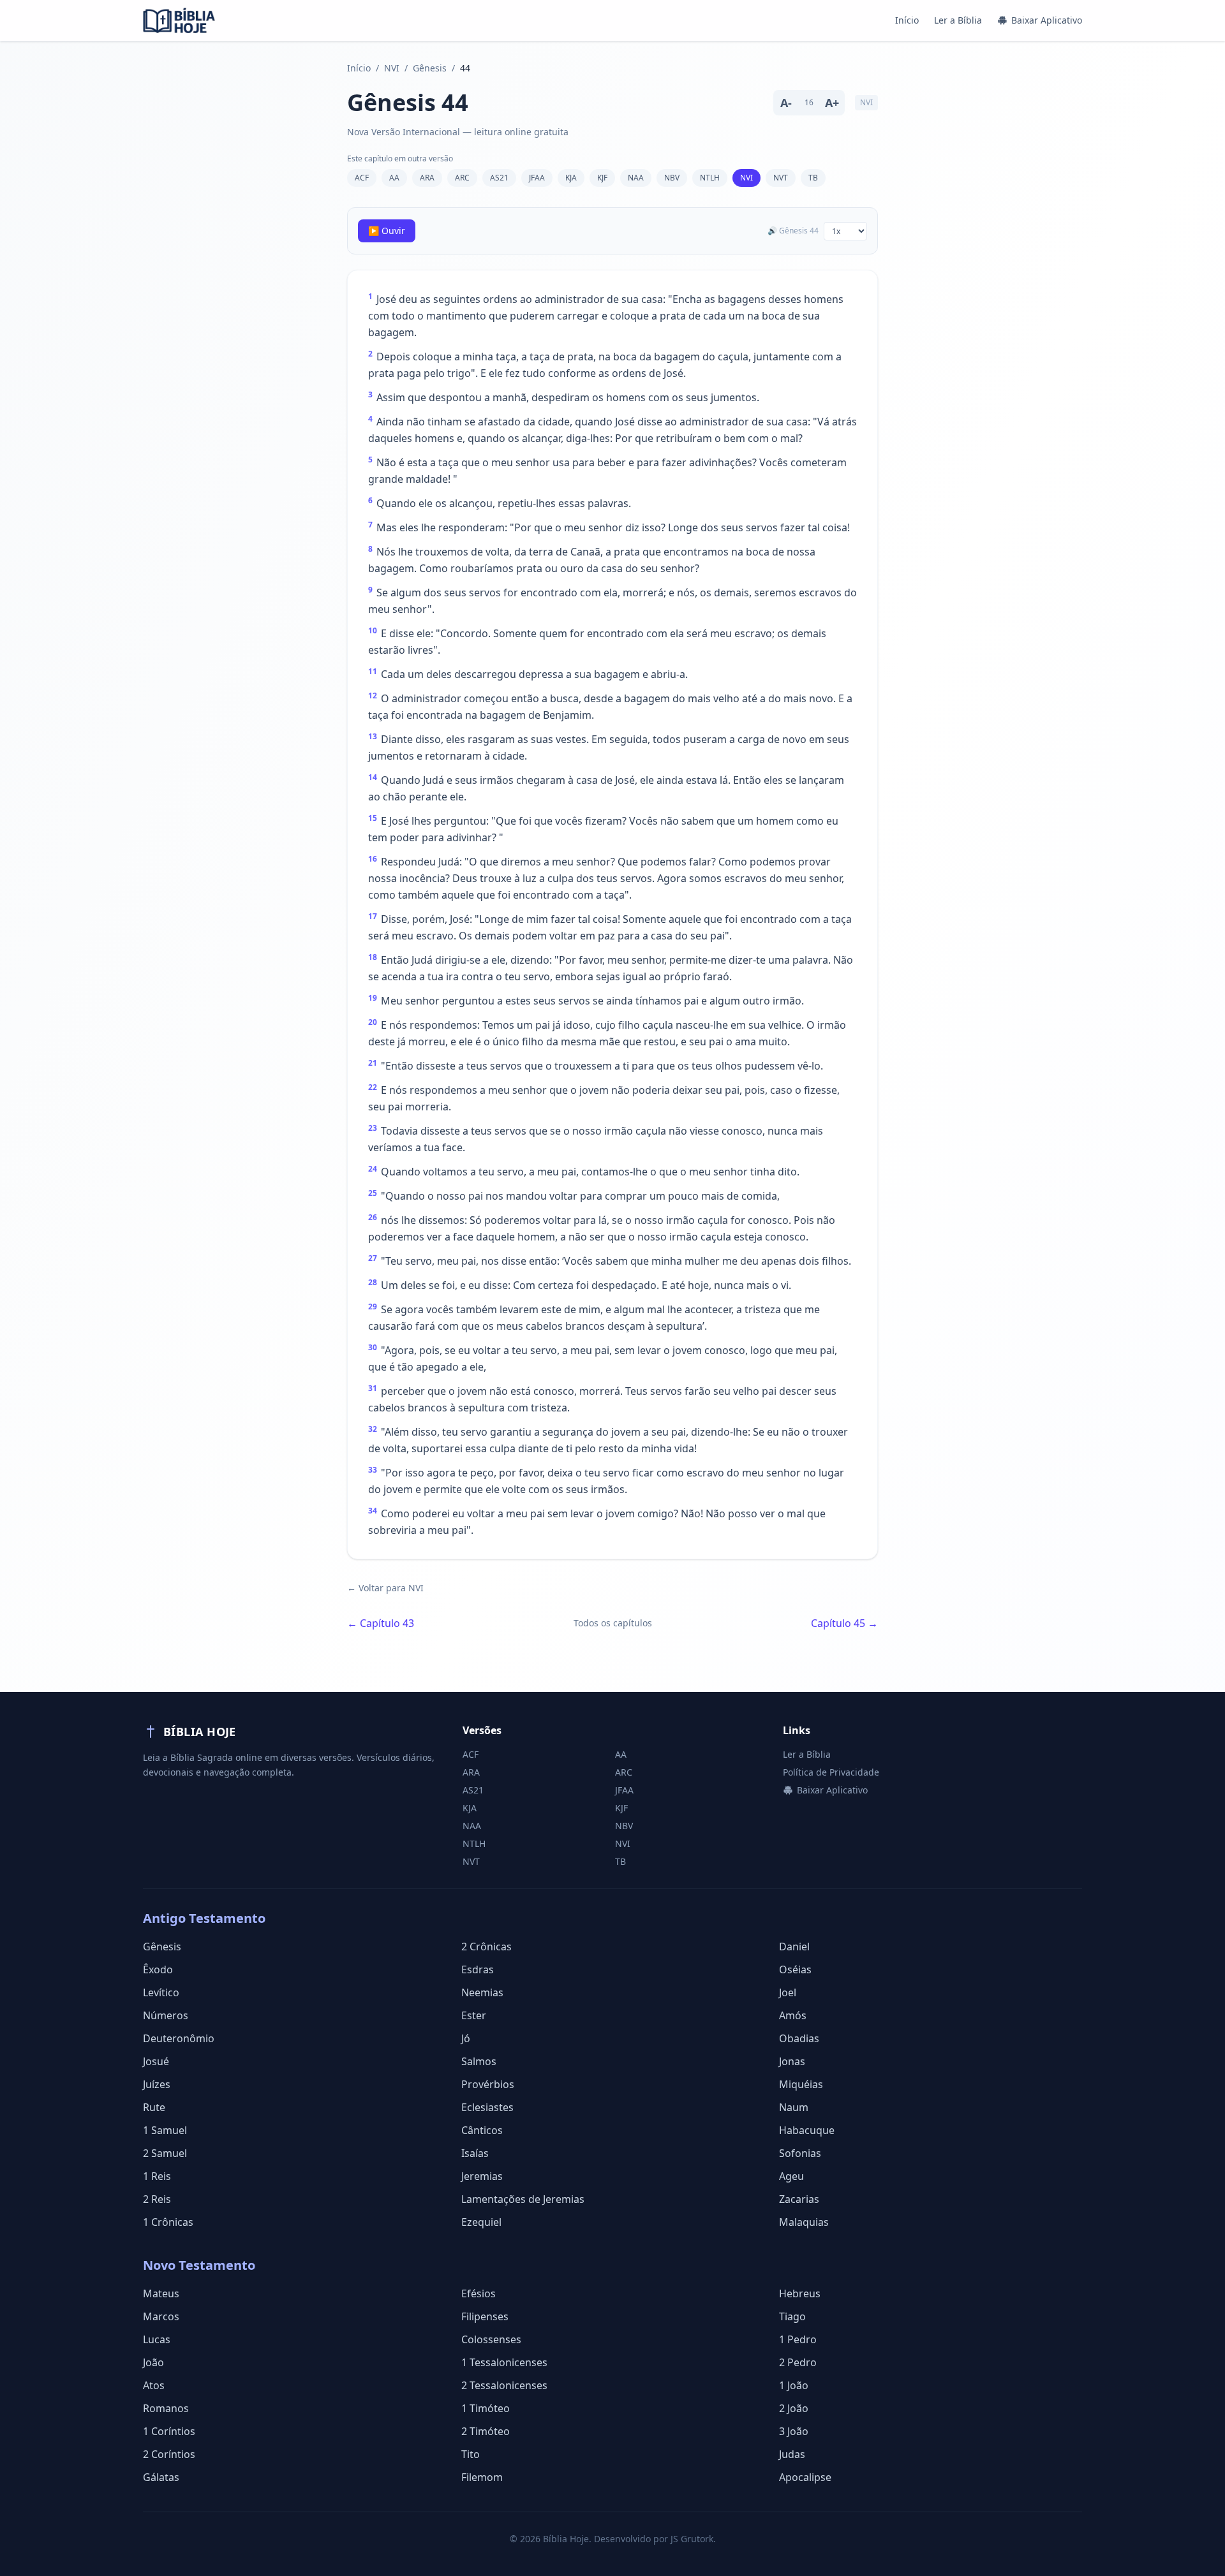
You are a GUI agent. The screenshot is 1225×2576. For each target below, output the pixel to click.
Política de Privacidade (831, 1772)
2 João (794, 2408)
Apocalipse (805, 2477)
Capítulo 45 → (844, 1623)
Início (907, 20)
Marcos (161, 2316)
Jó (466, 2038)
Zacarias (799, 2199)
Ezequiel (481, 2222)
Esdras (478, 1969)
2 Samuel (165, 2153)
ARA (427, 178)
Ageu (791, 2176)
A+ (832, 103)
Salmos (479, 2061)
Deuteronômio (179, 2038)
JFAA (537, 178)
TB (813, 178)
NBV (672, 178)
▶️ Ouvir (387, 231)
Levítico (161, 1992)
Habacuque (807, 2130)
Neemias (482, 1992)
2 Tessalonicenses (504, 2385)
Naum (794, 2107)
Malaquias (804, 2222)
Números (166, 2015)
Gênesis (430, 68)
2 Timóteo (486, 2431)
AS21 (499, 178)
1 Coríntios (169, 2431)
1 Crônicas (168, 2222)
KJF (602, 178)
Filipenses (485, 2316)
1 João (794, 2385)
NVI (392, 68)
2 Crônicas (486, 1947)
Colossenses (491, 2339)
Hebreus (800, 2293)
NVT (781, 178)
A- (786, 103)
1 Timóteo (486, 2408)
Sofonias (800, 2153)
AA (394, 178)
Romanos (166, 2408)
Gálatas (161, 2477)
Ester (474, 2015)
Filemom (482, 2477)
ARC (462, 178)
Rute (154, 2107)
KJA (571, 178)
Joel (788, 1992)
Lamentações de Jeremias (523, 2199)
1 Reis (157, 2176)
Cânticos (482, 2130)
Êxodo (158, 1969)
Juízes (157, 2084)
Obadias (799, 2038)
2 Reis (157, 2199)
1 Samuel (165, 2130)
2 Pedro (798, 2362)
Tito (471, 2454)
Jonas (792, 2061)
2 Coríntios (169, 2454)
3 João (794, 2431)
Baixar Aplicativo (1047, 20)
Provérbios (488, 2084)
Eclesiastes (487, 2107)
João (153, 2362)
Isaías (475, 2153)
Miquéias (801, 2084)
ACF (362, 178)
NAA (636, 178)
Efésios (479, 2293)
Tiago (792, 2316)
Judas (792, 2454)
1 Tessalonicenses (504, 2362)
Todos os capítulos (613, 1623)
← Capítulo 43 (381, 1623)
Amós (793, 2015)
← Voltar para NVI (385, 1588)
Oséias (795, 1969)
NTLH (710, 178)
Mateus (161, 2293)
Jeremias (482, 2176)
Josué (156, 2061)
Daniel (794, 1947)
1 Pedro (798, 2339)
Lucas (157, 2339)
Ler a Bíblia (958, 20)
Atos (154, 2385)
